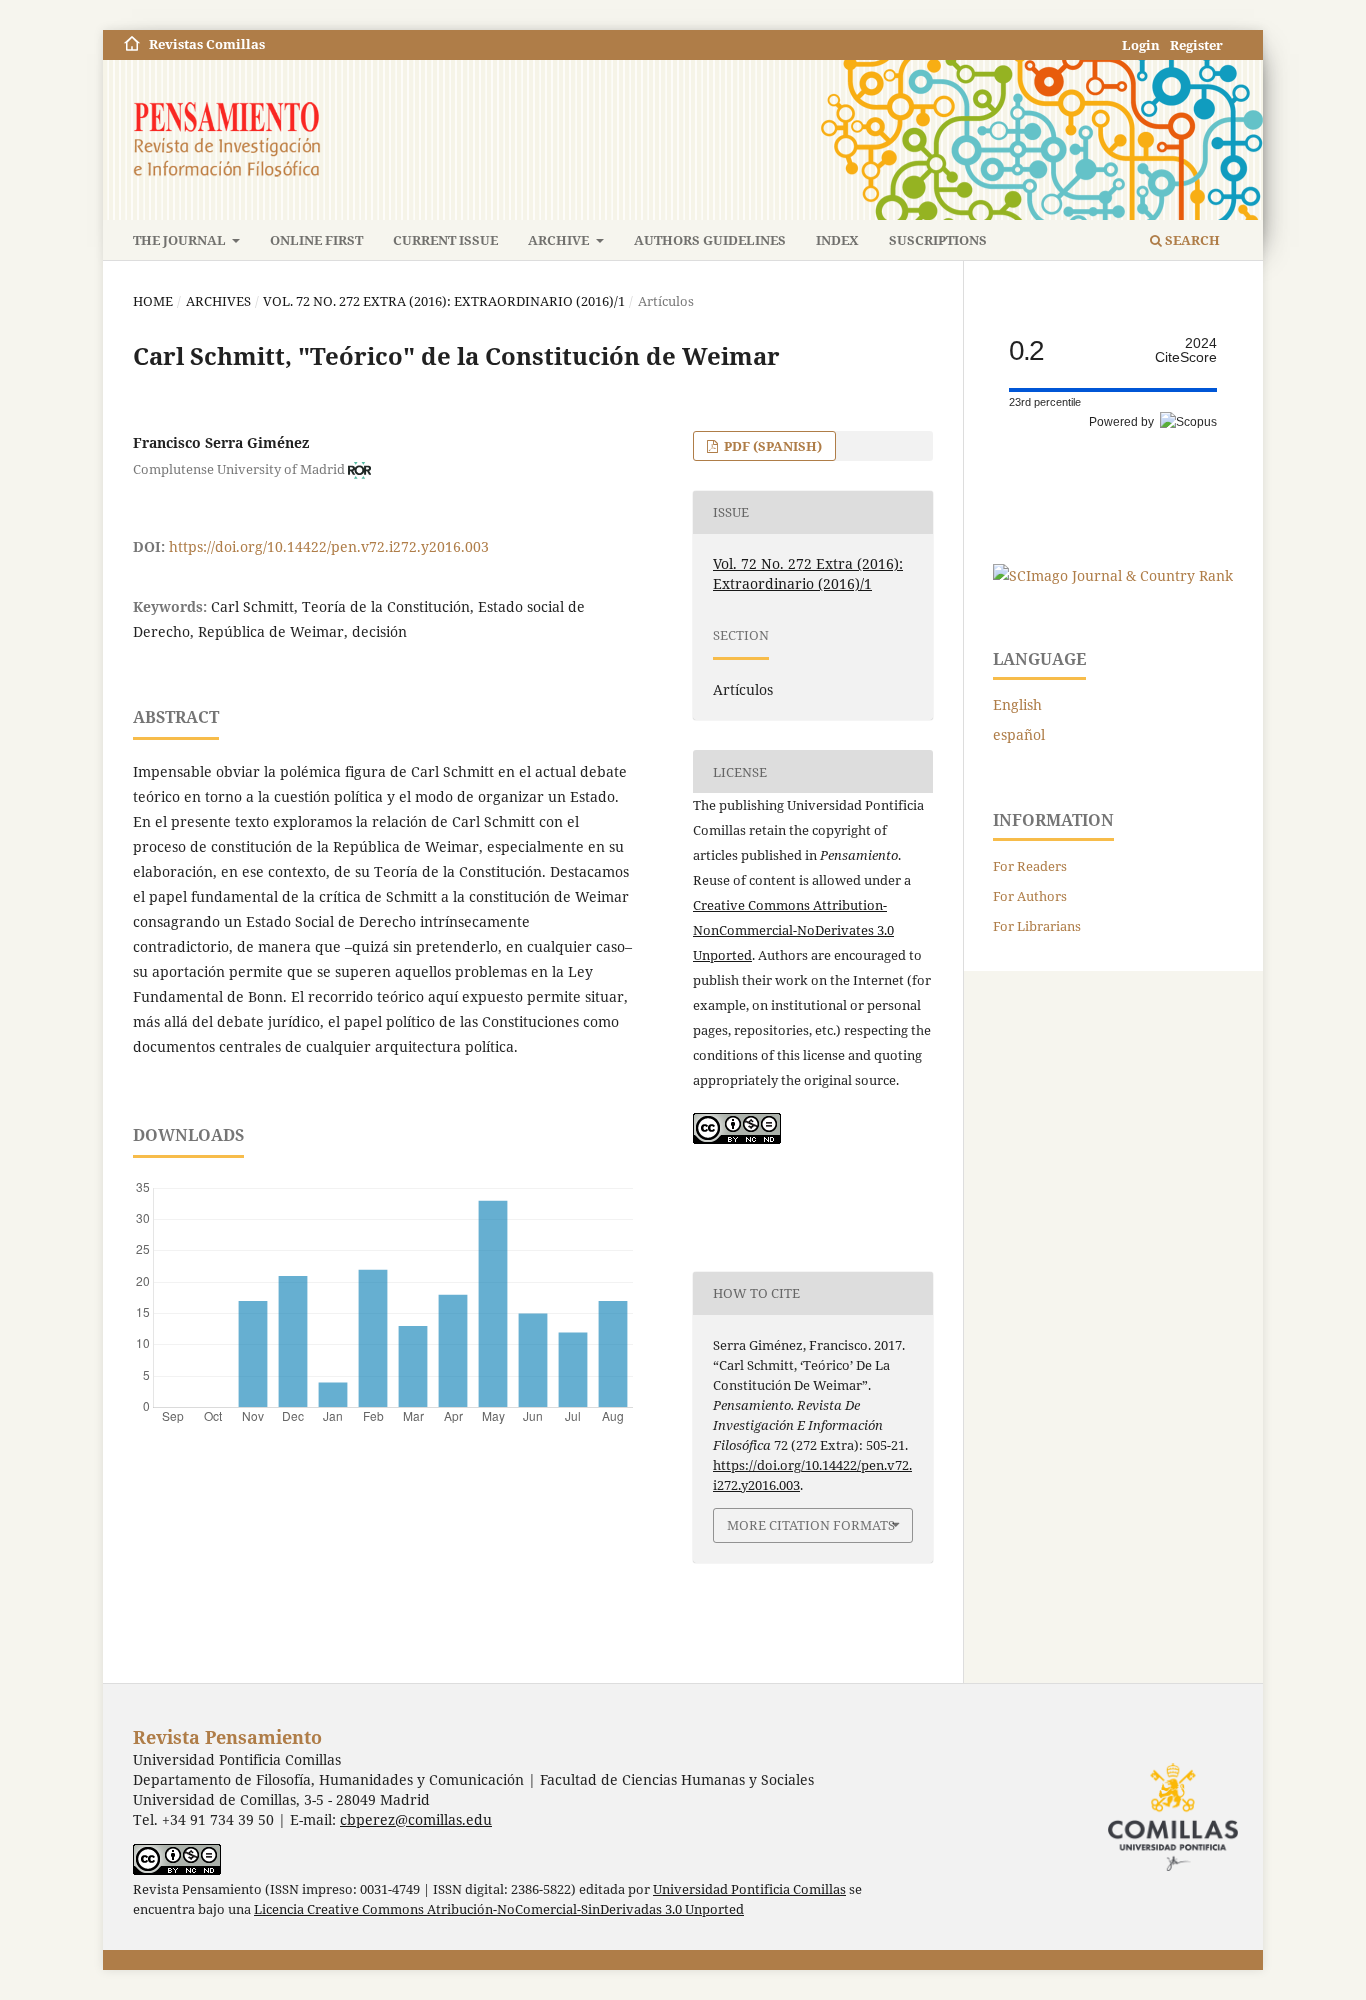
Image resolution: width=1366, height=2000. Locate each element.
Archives (218, 301)
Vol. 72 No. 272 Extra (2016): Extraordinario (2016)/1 (444, 301)
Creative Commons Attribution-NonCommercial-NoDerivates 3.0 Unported (793, 930)
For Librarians (1037, 926)
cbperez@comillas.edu (416, 1819)
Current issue (445, 240)
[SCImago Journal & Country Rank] (1113, 575)
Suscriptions (938, 240)
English (1017, 704)
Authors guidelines (710, 240)
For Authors (1030, 896)
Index (837, 240)
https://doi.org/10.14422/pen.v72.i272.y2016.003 (329, 546)
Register (1196, 45)
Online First (316, 240)
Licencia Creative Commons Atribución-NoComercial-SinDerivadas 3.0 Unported (499, 1909)
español (1019, 734)
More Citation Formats (811, 1525)
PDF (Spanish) (771, 446)
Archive (560, 240)
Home (153, 301)
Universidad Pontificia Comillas (749, 1889)
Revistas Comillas (207, 44)
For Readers (1030, 866)
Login (1141, 45)
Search (1191, 240)
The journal (181, 240)
